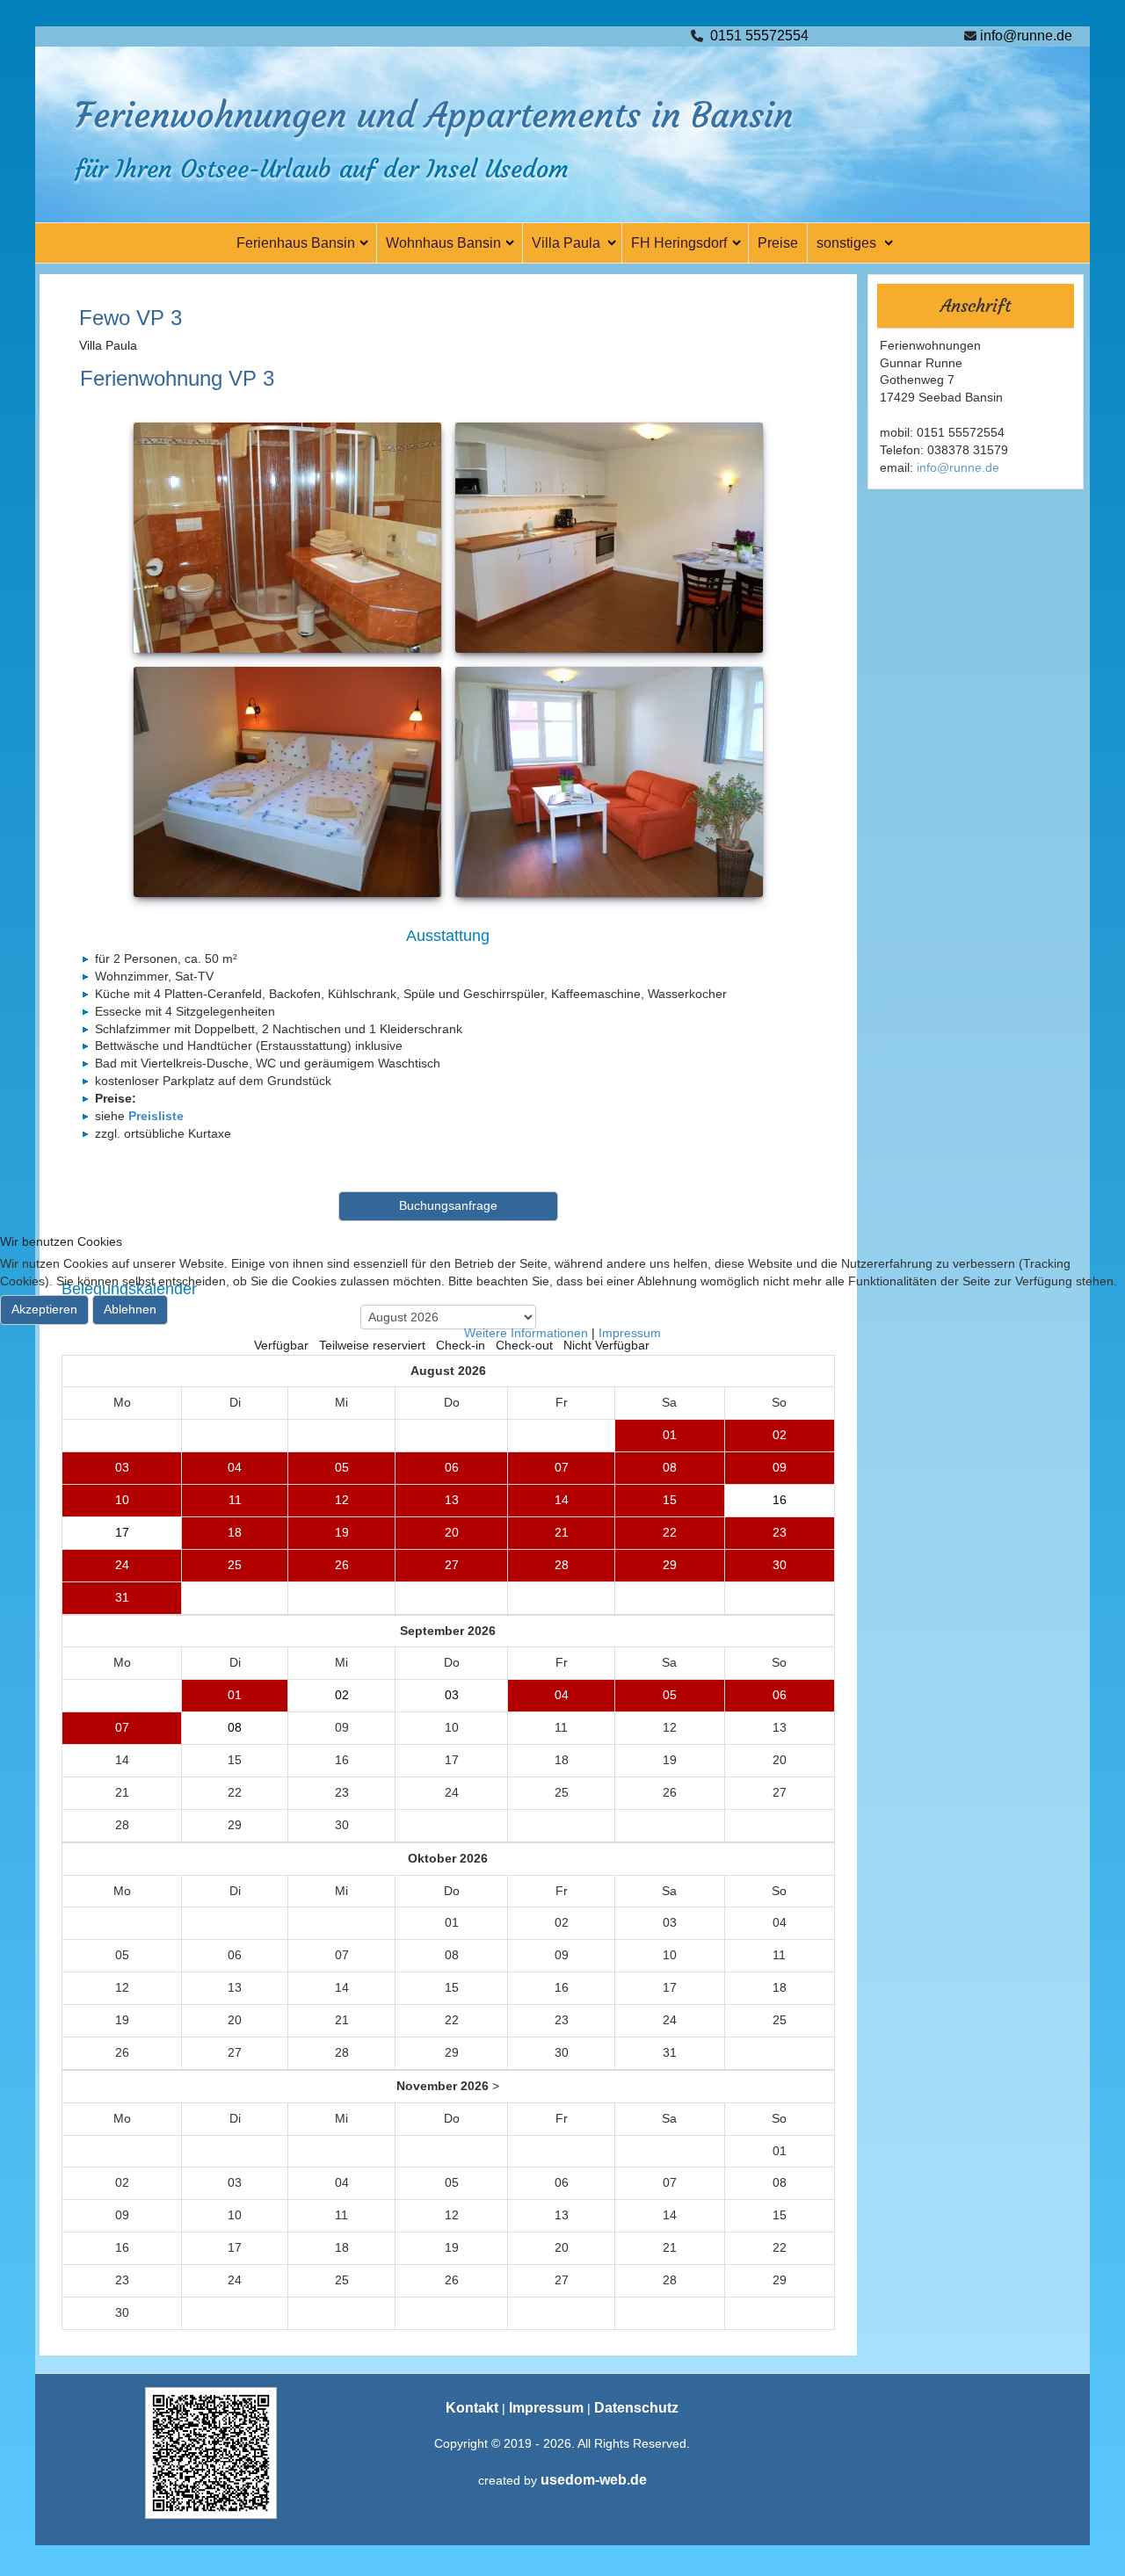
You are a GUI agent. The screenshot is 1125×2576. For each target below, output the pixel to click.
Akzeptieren (44, 1309)
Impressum (630, 1333)
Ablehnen (130, 1309)
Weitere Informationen (526, 1333)
